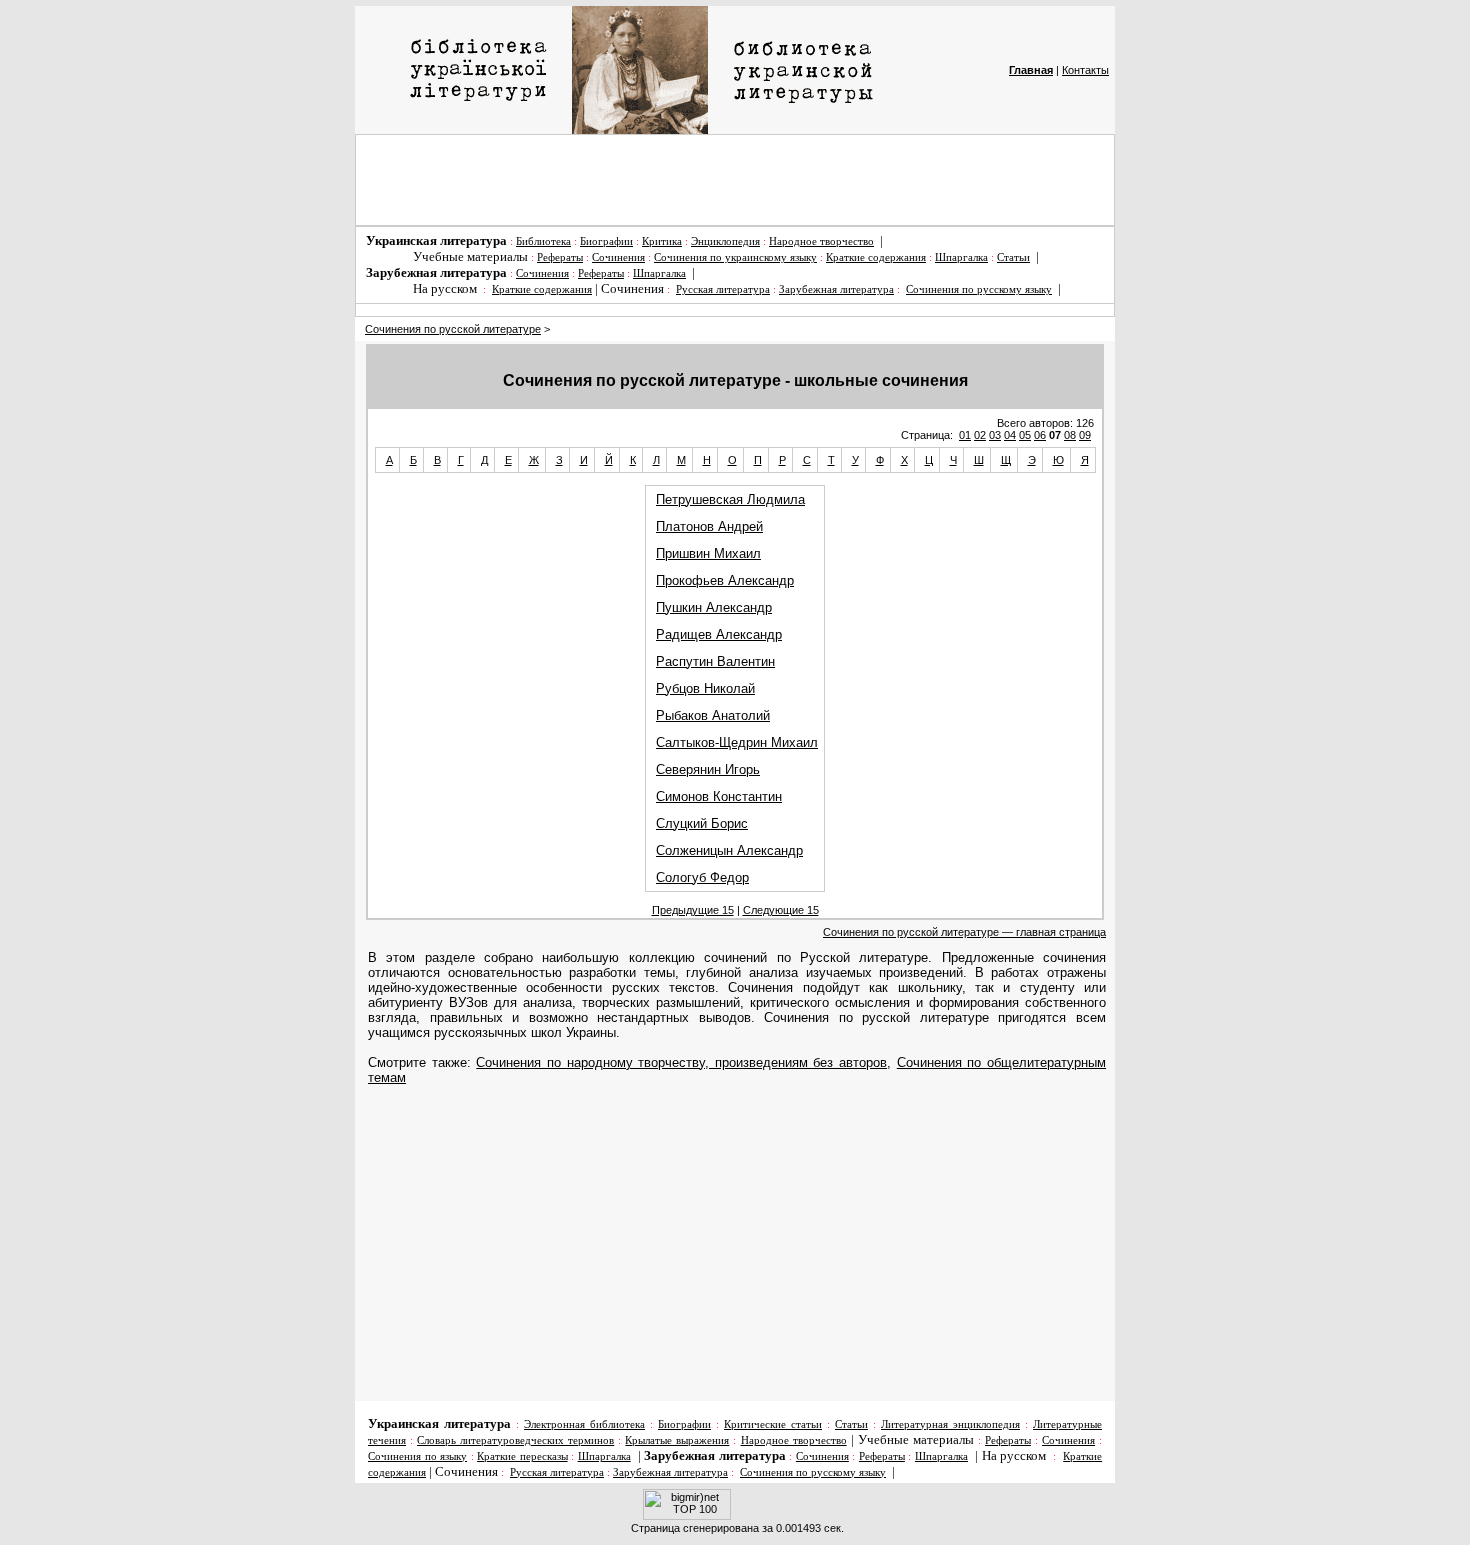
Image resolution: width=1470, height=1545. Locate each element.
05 (1025, 435)
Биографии (606, 241)
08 (1070, 435)
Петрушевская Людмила (730, 499)
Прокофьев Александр (725, 580)
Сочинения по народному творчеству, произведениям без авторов (681, 1062)
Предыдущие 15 (693, 910)
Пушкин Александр (714, 607)
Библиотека (543, 241)
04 (1010, 435)
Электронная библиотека (584, 1424)
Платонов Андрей (709, 526)
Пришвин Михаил (708, 553)
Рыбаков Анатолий (713, 715)
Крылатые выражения (677, 1440)
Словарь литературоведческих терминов (515, 1440)
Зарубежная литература (836, 289)
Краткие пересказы (522, 1456)
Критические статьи (773, 1424)
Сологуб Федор (702, 877)
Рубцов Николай (705, 688)
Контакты (1085, 70)
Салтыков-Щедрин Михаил (737, 742)
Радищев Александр (719, 634)
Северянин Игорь (708, 769)
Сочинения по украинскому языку (735, 257)
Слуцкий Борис (702, 823)
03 (995, 435)
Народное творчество (821, 241)
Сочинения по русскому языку (979, 289)
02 (980, 435)
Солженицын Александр (729, 850)
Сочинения (618, 257)
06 (1040, 435)
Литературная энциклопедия (950, 1424)
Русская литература (723, 289)
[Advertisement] (735, 180)
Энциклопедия (725, 241)
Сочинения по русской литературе (453, 329)
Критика (662, 241)
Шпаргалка (961, 257)
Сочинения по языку (417, 1456)
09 (1085, 435)
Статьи (1013, 257)
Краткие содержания (876, 257)
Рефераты (560, 257)
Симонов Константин (719, 796)
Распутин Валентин (715, 661)
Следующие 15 (781, 910)
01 (965, 435)
